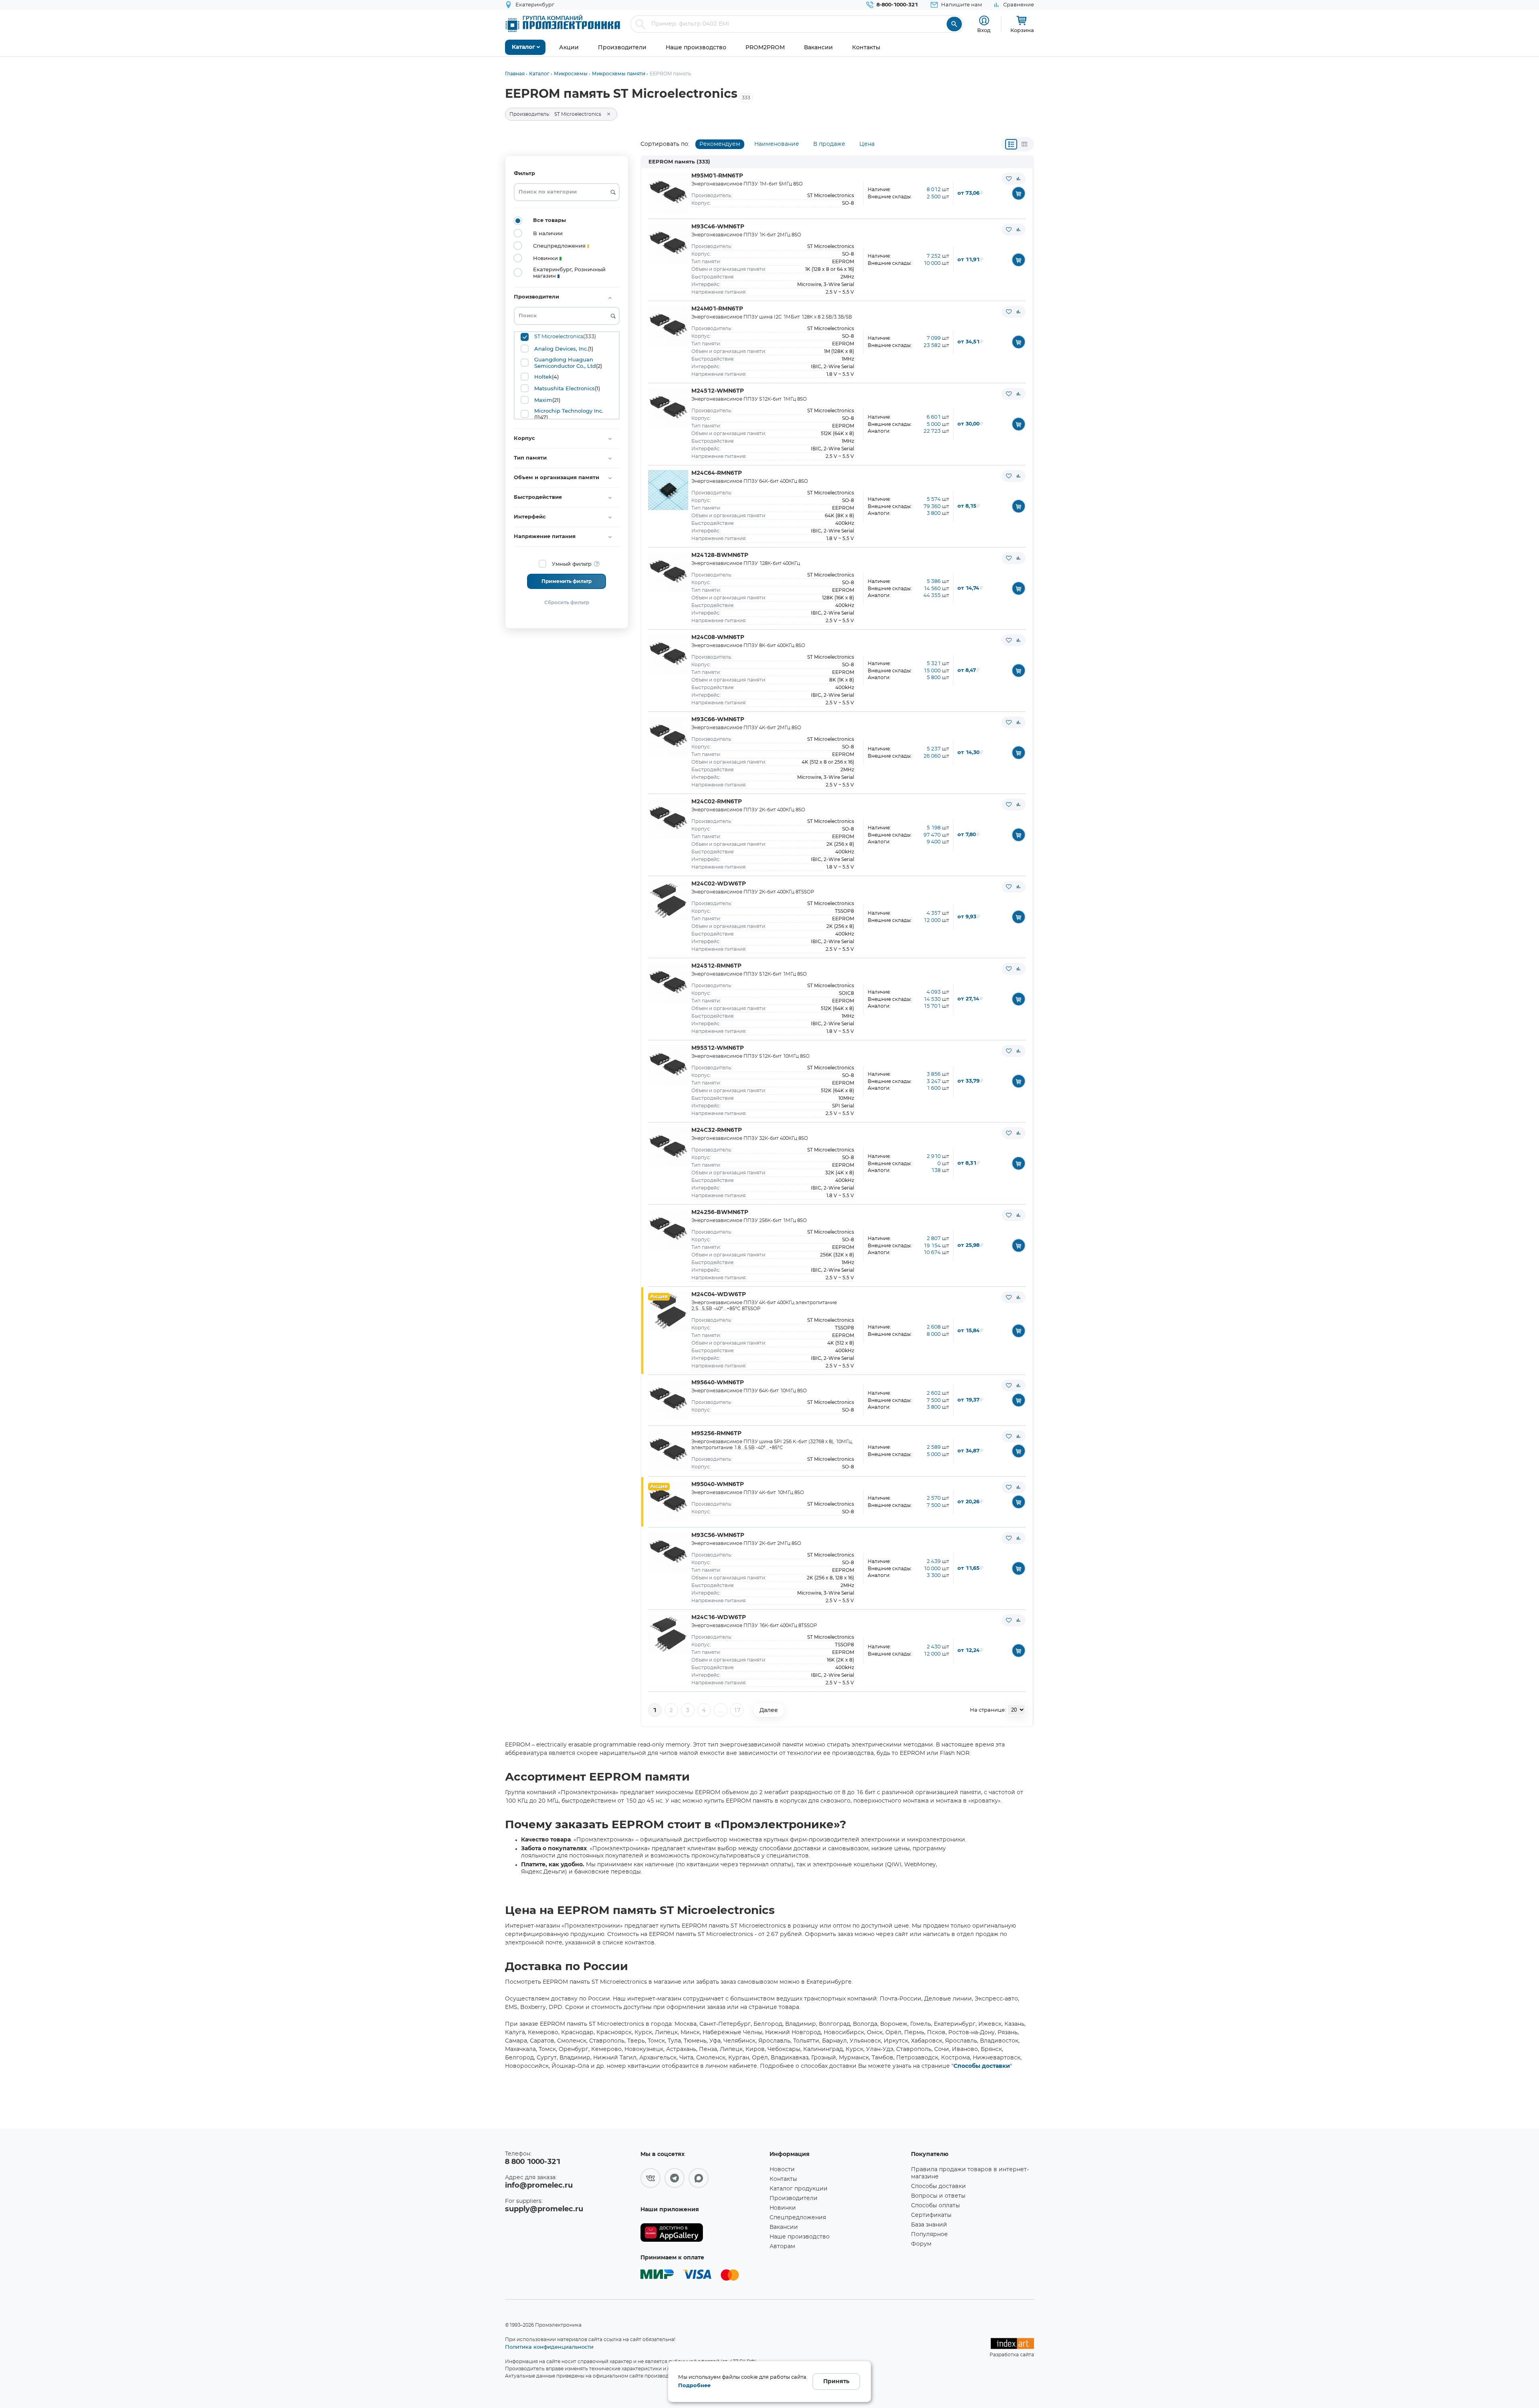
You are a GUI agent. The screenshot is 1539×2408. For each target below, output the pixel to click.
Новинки (783, 2208)
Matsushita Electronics (565, 388)
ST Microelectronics (559, 337)
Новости (782, 2170)
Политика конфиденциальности (549, 2347)
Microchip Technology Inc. (569, 411)
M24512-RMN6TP (716, 966)
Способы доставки (982, 2066)
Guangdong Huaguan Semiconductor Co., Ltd (565, 363)
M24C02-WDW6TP (719, 884)
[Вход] (984, 21)
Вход (984, 30)
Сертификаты (931, 2215)
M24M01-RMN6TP (717, 309)
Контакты (783, 2179)
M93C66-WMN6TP (718, 720)
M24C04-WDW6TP (719, 1295)
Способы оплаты (935, 2206)
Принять (836, 2382)
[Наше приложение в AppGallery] (702, 2233)
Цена (867, 144)
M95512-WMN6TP (718, 1048)
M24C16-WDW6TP (719, 1617)
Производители (794, 2198)
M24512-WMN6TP (718, 391)
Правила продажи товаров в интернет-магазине (970, 2173)
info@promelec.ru (539, 2186)
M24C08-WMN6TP (718, 637)
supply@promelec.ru (544, 2209)
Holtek (543, 377)
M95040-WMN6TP (718, 1484)
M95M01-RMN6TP (717, 176)
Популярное (929, 2235)
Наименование (777, 144)
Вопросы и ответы (938, 2196)
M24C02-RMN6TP (717, 802)
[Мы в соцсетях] (650, 2178)
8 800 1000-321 (533, 2162)
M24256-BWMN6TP (720, 1212)
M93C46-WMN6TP (718, 227)
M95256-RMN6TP (716, 1434)
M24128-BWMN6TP (720, 555)
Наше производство (800, 2237)
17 (737, 1710)
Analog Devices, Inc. (561, 349)
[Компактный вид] (1011, 144)
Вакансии (784, 2227)
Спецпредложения (798, 2218)
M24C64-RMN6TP (717, 473)
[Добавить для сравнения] (1018, 179)
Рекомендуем (720, 144)
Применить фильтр (567, 581)
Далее (769, 1710)
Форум (921, 2244)
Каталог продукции (799, 2189)
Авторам (782, 2247)
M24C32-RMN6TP (717, 1130)
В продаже (829, 144)
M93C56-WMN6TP (718, 1535)
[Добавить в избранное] (1009, 179)
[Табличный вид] (1024, 144)
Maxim (543, 400)
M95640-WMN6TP (718, 1383)
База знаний (929, 2225)
